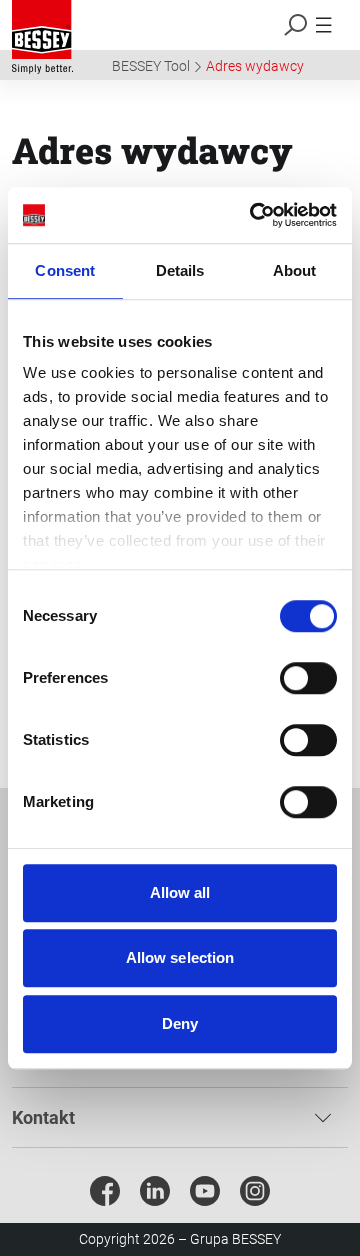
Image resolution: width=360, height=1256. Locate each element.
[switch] (308, 678)
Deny (180, 1023)
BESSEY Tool (151, 66)
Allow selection (180, 957)
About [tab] (295, 270)
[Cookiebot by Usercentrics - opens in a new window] (254, 215)
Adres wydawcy (255, 66)
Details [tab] (180, 270)
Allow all (180, 892)
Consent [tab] (65, 270)
